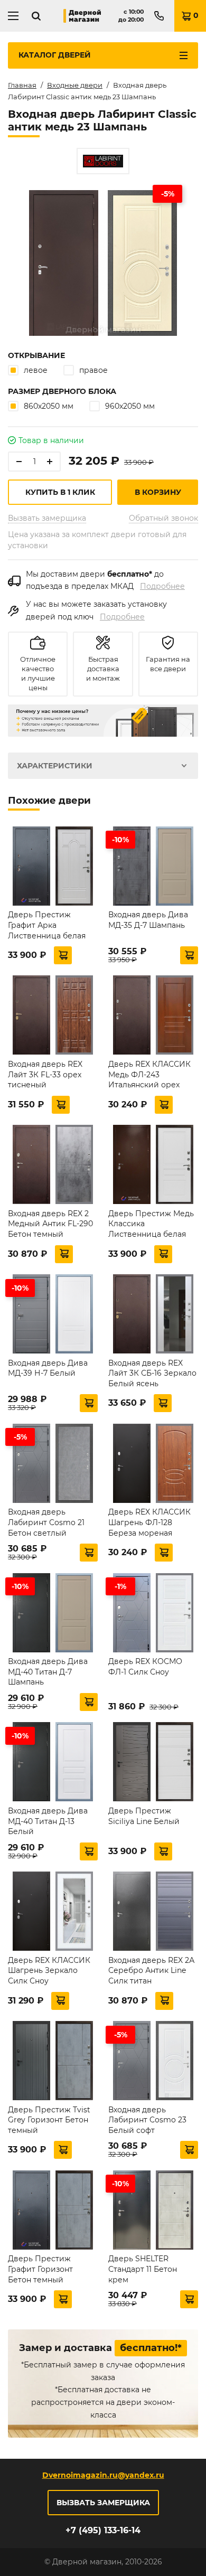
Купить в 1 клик (60, 492)
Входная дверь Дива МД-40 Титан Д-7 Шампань (48, 1672)
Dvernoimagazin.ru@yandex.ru (103, 2475)
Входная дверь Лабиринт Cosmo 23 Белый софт (147, 2120)
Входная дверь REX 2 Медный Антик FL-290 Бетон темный (50, 1224)
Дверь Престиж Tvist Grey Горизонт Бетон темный (49, 2120)
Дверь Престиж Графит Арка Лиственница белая (47, 925)
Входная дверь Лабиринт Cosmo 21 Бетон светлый (46, 1522)
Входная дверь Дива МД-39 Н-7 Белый (48, 1368)
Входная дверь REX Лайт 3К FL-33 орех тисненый (45, 1074)
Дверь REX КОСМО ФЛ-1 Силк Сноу (145, 1667)
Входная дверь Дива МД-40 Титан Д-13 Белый (48, 1821)
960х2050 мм (130, 406)
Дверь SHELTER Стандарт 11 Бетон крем (143, 2269)
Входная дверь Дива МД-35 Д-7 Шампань (148, 920)
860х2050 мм (49, 406)
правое (93, 370)
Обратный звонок (163, 518)
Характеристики (55, 766)
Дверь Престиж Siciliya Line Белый (144, 1816)
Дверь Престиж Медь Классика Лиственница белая (151, 1224)
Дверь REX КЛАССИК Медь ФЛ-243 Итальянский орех (149, 1074)
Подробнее (162, 586)
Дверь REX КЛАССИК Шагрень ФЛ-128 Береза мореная (149, 1522)
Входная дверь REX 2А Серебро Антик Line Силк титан (151, 1971)
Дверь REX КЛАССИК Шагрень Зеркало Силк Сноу (49, 1971)
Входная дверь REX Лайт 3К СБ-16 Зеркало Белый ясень (152, 1373)
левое (36, 370)
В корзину (158, 492)
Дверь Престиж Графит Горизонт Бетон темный (40, 2269)
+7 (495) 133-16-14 (103, 2530)
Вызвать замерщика (47, 518)
